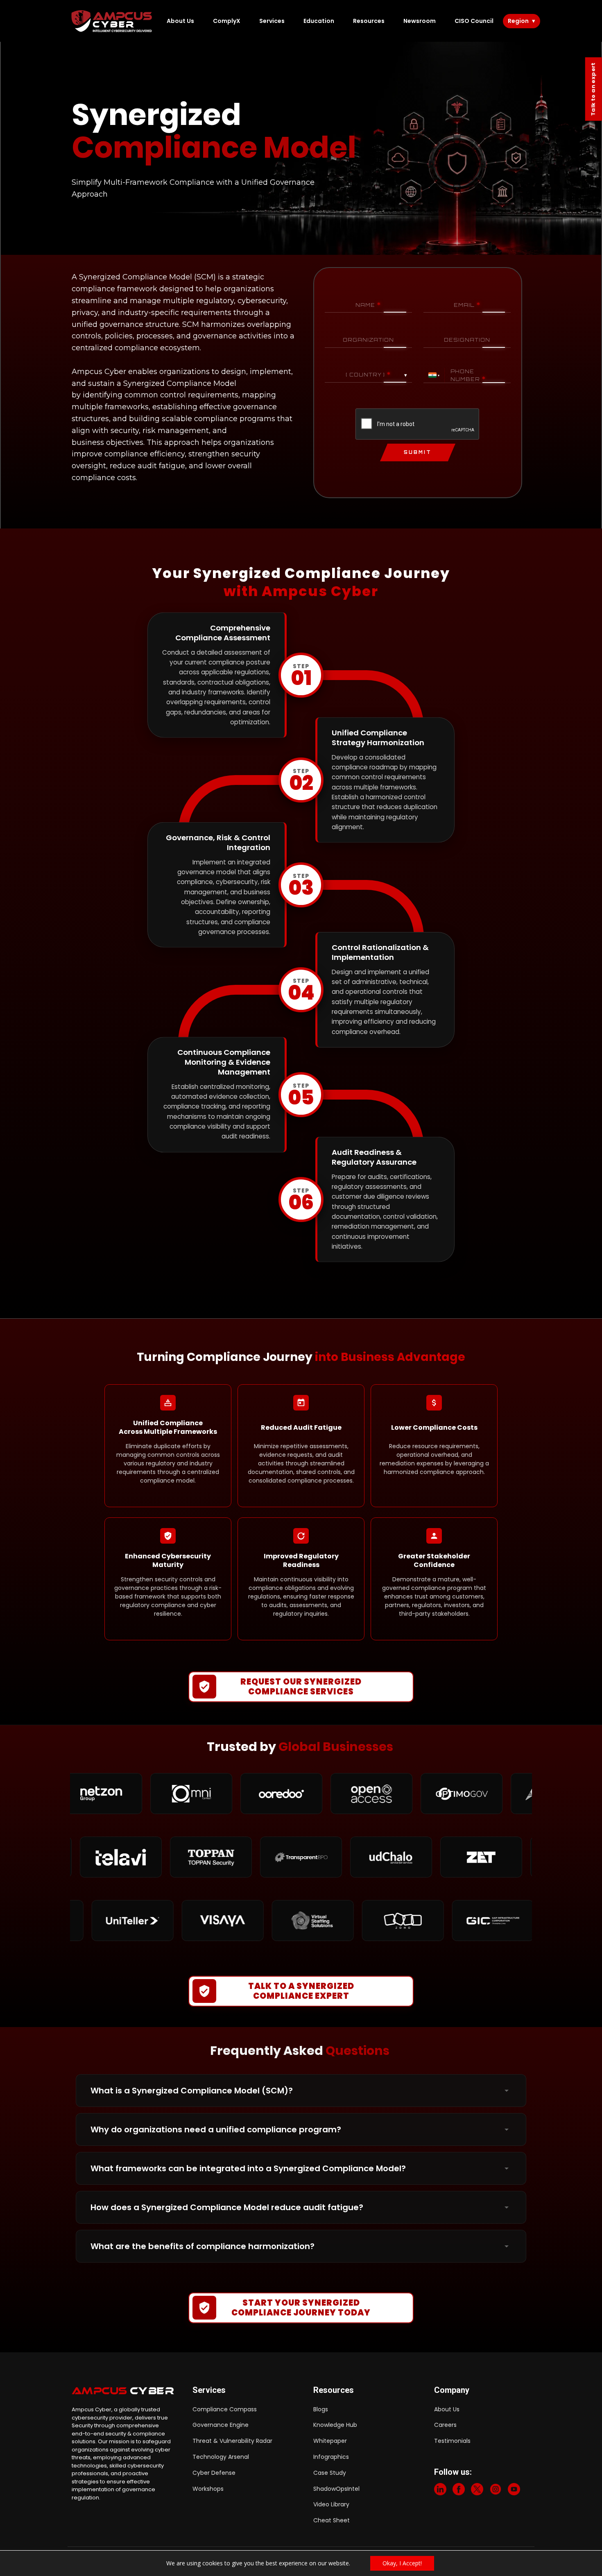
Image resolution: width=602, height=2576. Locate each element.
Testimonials (452, 2441)
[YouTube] (514, 2491)
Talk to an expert (593, 89)
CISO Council (474, 21)
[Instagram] (496, 2491)
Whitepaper (330, 2441)
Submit (418, 452)
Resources (369, 21)
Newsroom (420, 21)
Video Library (331, 2504)
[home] (112, 21)
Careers (445, 2425)
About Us (180, 21)
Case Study (330, 2473)
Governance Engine (221, 2425)
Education (319, 21)
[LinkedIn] (440, 2491)
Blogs (321, 2409)
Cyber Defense (214, 2473)
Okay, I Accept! (402, 2563)
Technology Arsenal (221, 2457)
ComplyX (227, 21)
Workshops (208, 2489)
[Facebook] (459, 2491)
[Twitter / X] (477, 2491)
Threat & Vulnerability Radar (232, 2441)
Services (272, 21)
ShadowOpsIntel (336, 2489)
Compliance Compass (225, 2409)
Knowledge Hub (335, 2425)
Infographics (331, 2457)
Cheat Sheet (332, 2520)
